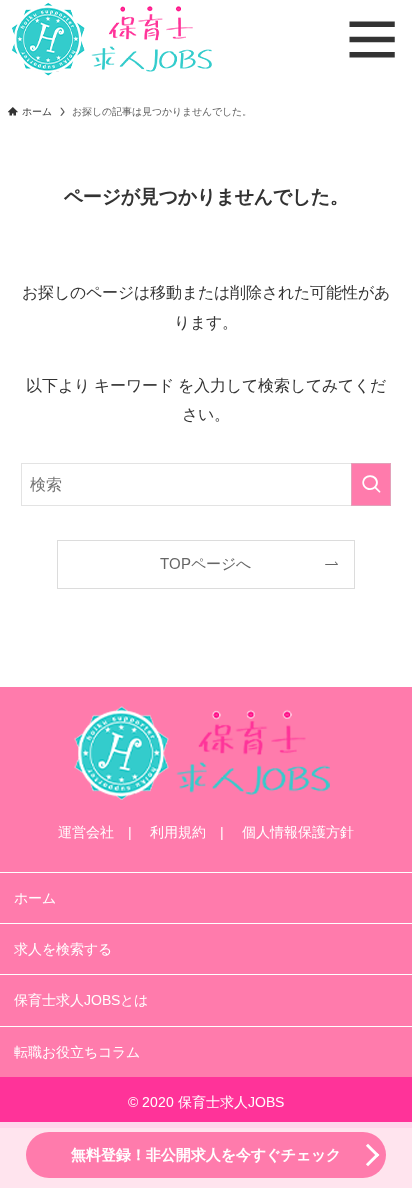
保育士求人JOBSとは (81, 1000)
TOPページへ (205, 564)
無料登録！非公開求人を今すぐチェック (206, 1154)
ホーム (35, 898)
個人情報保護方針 (298, 832)
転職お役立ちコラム (77, 1052)
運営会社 (86, 832)
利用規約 (178, 832)
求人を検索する (63, 949)
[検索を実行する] (371, 484)
